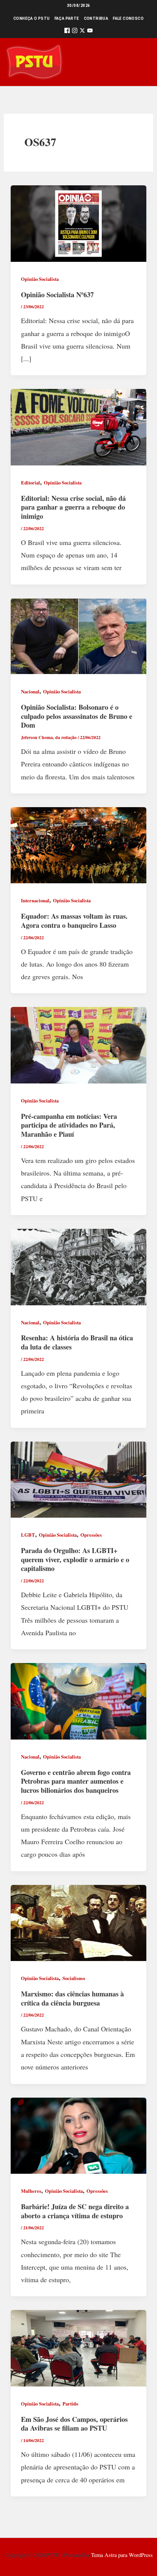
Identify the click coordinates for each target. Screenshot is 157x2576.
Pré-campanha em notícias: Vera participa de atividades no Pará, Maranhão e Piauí (69, 1125)
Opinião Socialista (40, 279)
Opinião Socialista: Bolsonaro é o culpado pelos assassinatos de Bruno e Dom (77, 716)
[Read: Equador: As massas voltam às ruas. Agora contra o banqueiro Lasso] (79, 844)
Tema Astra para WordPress (122, 2555)
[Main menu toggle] (140, 62)
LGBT (28, 1535)
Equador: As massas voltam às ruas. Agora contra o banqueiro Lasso (74, 921)
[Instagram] (75, 32)
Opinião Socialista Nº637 (57, 295)
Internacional (35, 900)
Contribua (96, 18)
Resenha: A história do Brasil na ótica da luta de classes (77, 1342)
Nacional (30, 691)
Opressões (91, 1535)
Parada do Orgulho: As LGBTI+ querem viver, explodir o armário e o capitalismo (75, 1559)
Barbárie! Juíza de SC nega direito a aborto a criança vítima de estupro (75, 2211)
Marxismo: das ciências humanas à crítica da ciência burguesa (72, 1998)
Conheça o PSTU (32, 18)
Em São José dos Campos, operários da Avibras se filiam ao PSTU (74, 2424)
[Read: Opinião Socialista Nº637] (79, 223)
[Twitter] (82, 32)
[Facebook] (67, 32)
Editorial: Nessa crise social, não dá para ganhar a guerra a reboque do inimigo (73, 507)
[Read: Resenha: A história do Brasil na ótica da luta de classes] (79, 1266)
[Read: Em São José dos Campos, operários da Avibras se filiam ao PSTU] (79, 2347)
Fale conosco (128, 18)
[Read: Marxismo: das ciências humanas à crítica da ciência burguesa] (79, 1922)
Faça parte (67, 18)
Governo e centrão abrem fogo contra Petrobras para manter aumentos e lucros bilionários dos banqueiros (76, 1781)
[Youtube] (90, 32)
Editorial (30, 483)
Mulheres (31, 2191)
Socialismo (74, 1978)
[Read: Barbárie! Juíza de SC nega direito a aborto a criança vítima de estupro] (79, 2135)
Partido (70, 2404)
